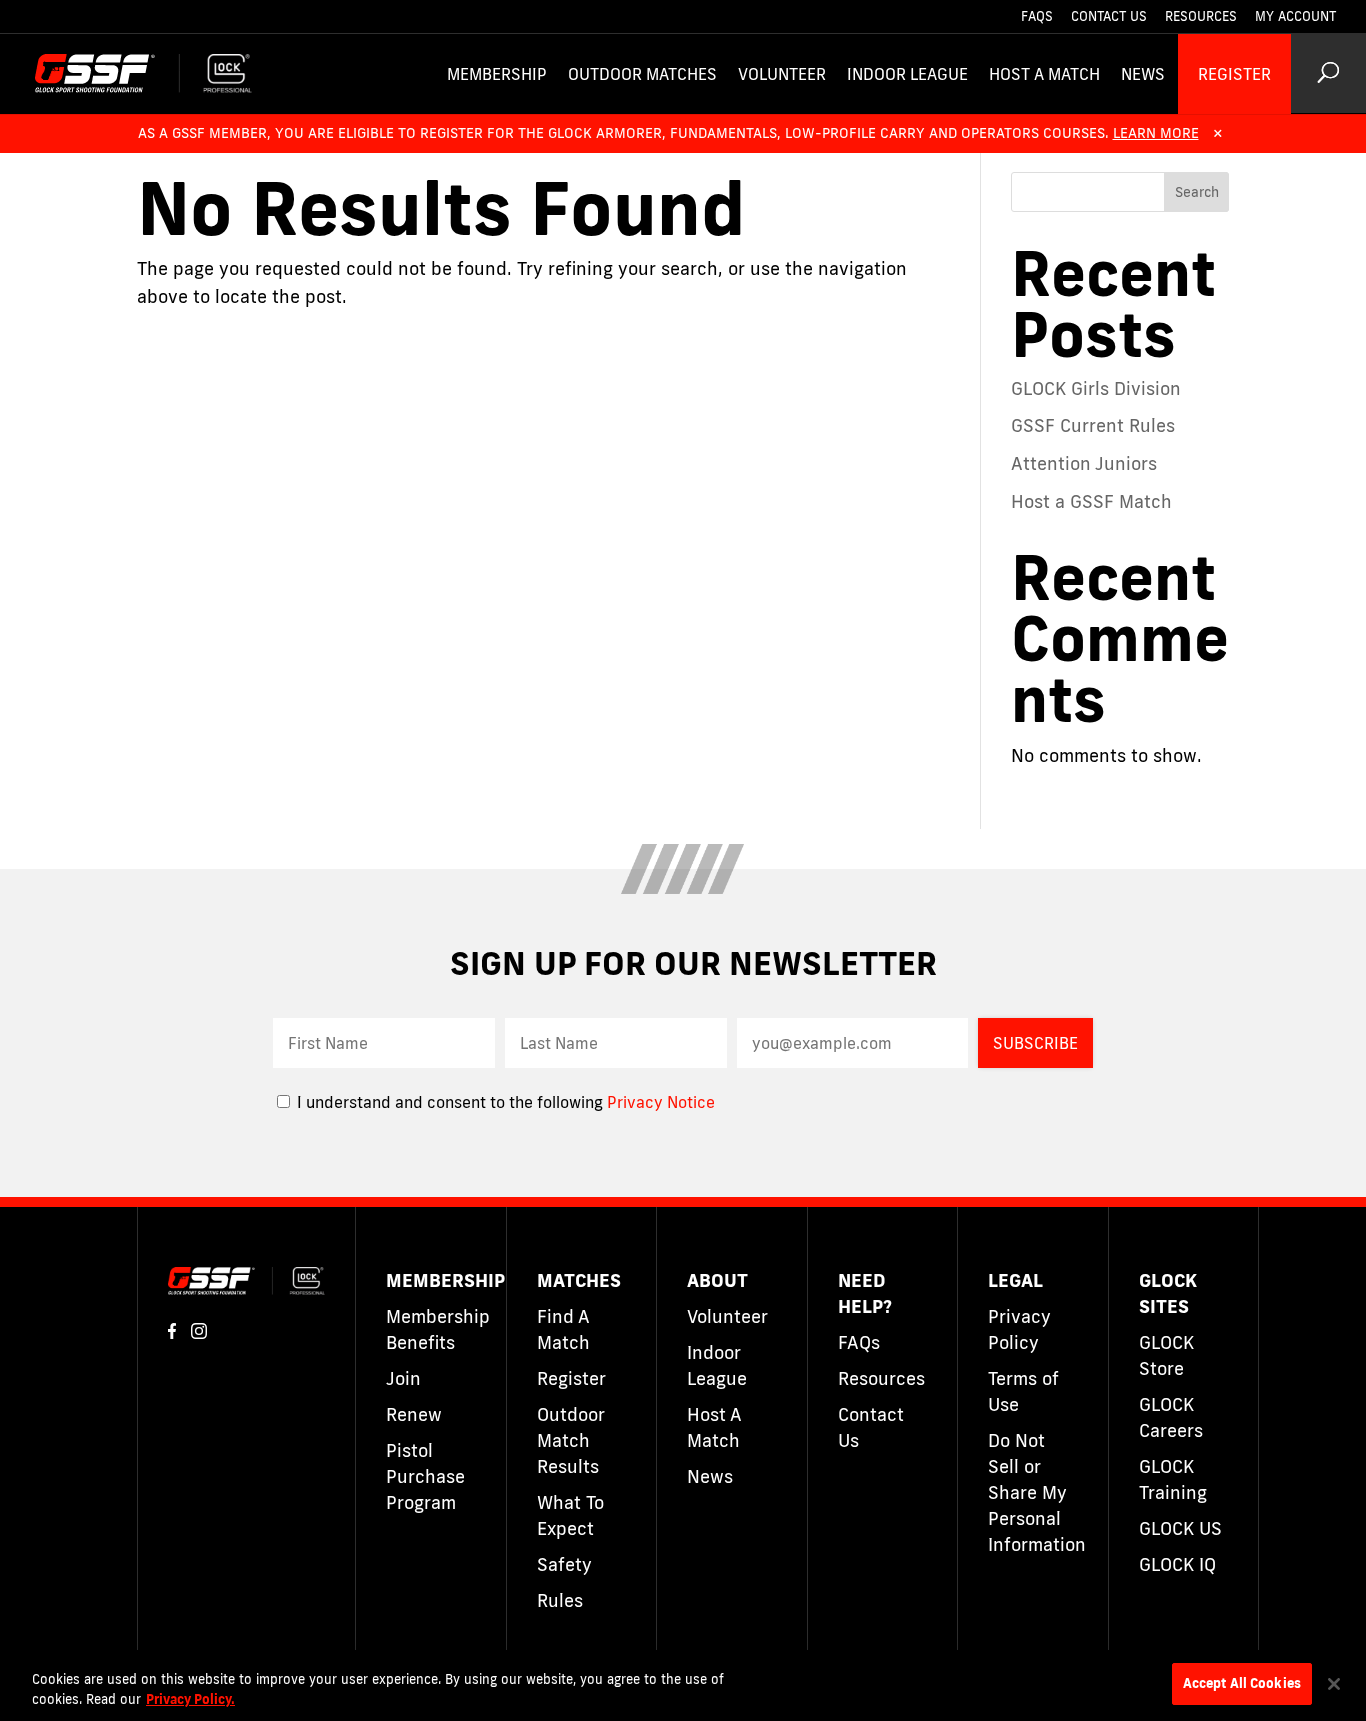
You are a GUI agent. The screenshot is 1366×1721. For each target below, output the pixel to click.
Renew (414, 1414)
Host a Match (1044, 74)
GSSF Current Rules (1093, 425)
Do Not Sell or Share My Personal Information (1037, 1492)
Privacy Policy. (190, 1699)
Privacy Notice (661, 1102)
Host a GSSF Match (1091, 501)
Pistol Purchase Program (425, 1476)
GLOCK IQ (1177, 1564)
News (1143, 74)
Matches (579, 1280)
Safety (564, 1564)
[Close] (1334, 1684)
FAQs (1037, 17)
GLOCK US (1180, 1528)
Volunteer (782, 74)
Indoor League (907, 74)
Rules (560, 1600)
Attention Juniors (1084, 463)
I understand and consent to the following (450, 1102)
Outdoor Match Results (571, 1440)
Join (403, 1378)
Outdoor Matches (642, 74)
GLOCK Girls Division (1096, 388)
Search (1197, 192)
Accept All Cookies (1242, 1683)
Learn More (1156, 133)
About (717, 1280)
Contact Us (1109, 17)
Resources (1201, 17)
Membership (497, 74)
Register (1234, 74)
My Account (1295, 17)
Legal (1015, 1280)
